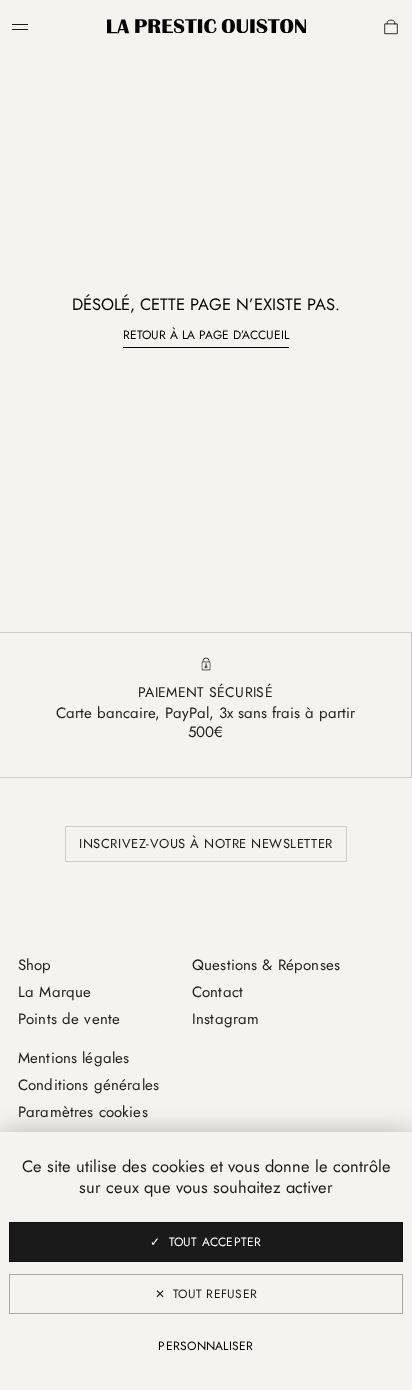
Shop (35, 965)
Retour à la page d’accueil (206, 335)
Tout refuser (215, 1294)
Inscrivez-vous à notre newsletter (205, 843)
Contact (217, 992)
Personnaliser (205, 1346)
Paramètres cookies (83, 1112)
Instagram (225, 1019)
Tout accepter (215, 1242)
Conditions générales (88, 1085)
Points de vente (69, 1019)
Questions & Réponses (266, 965)
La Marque (54, 992)
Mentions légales (73, 1058)
